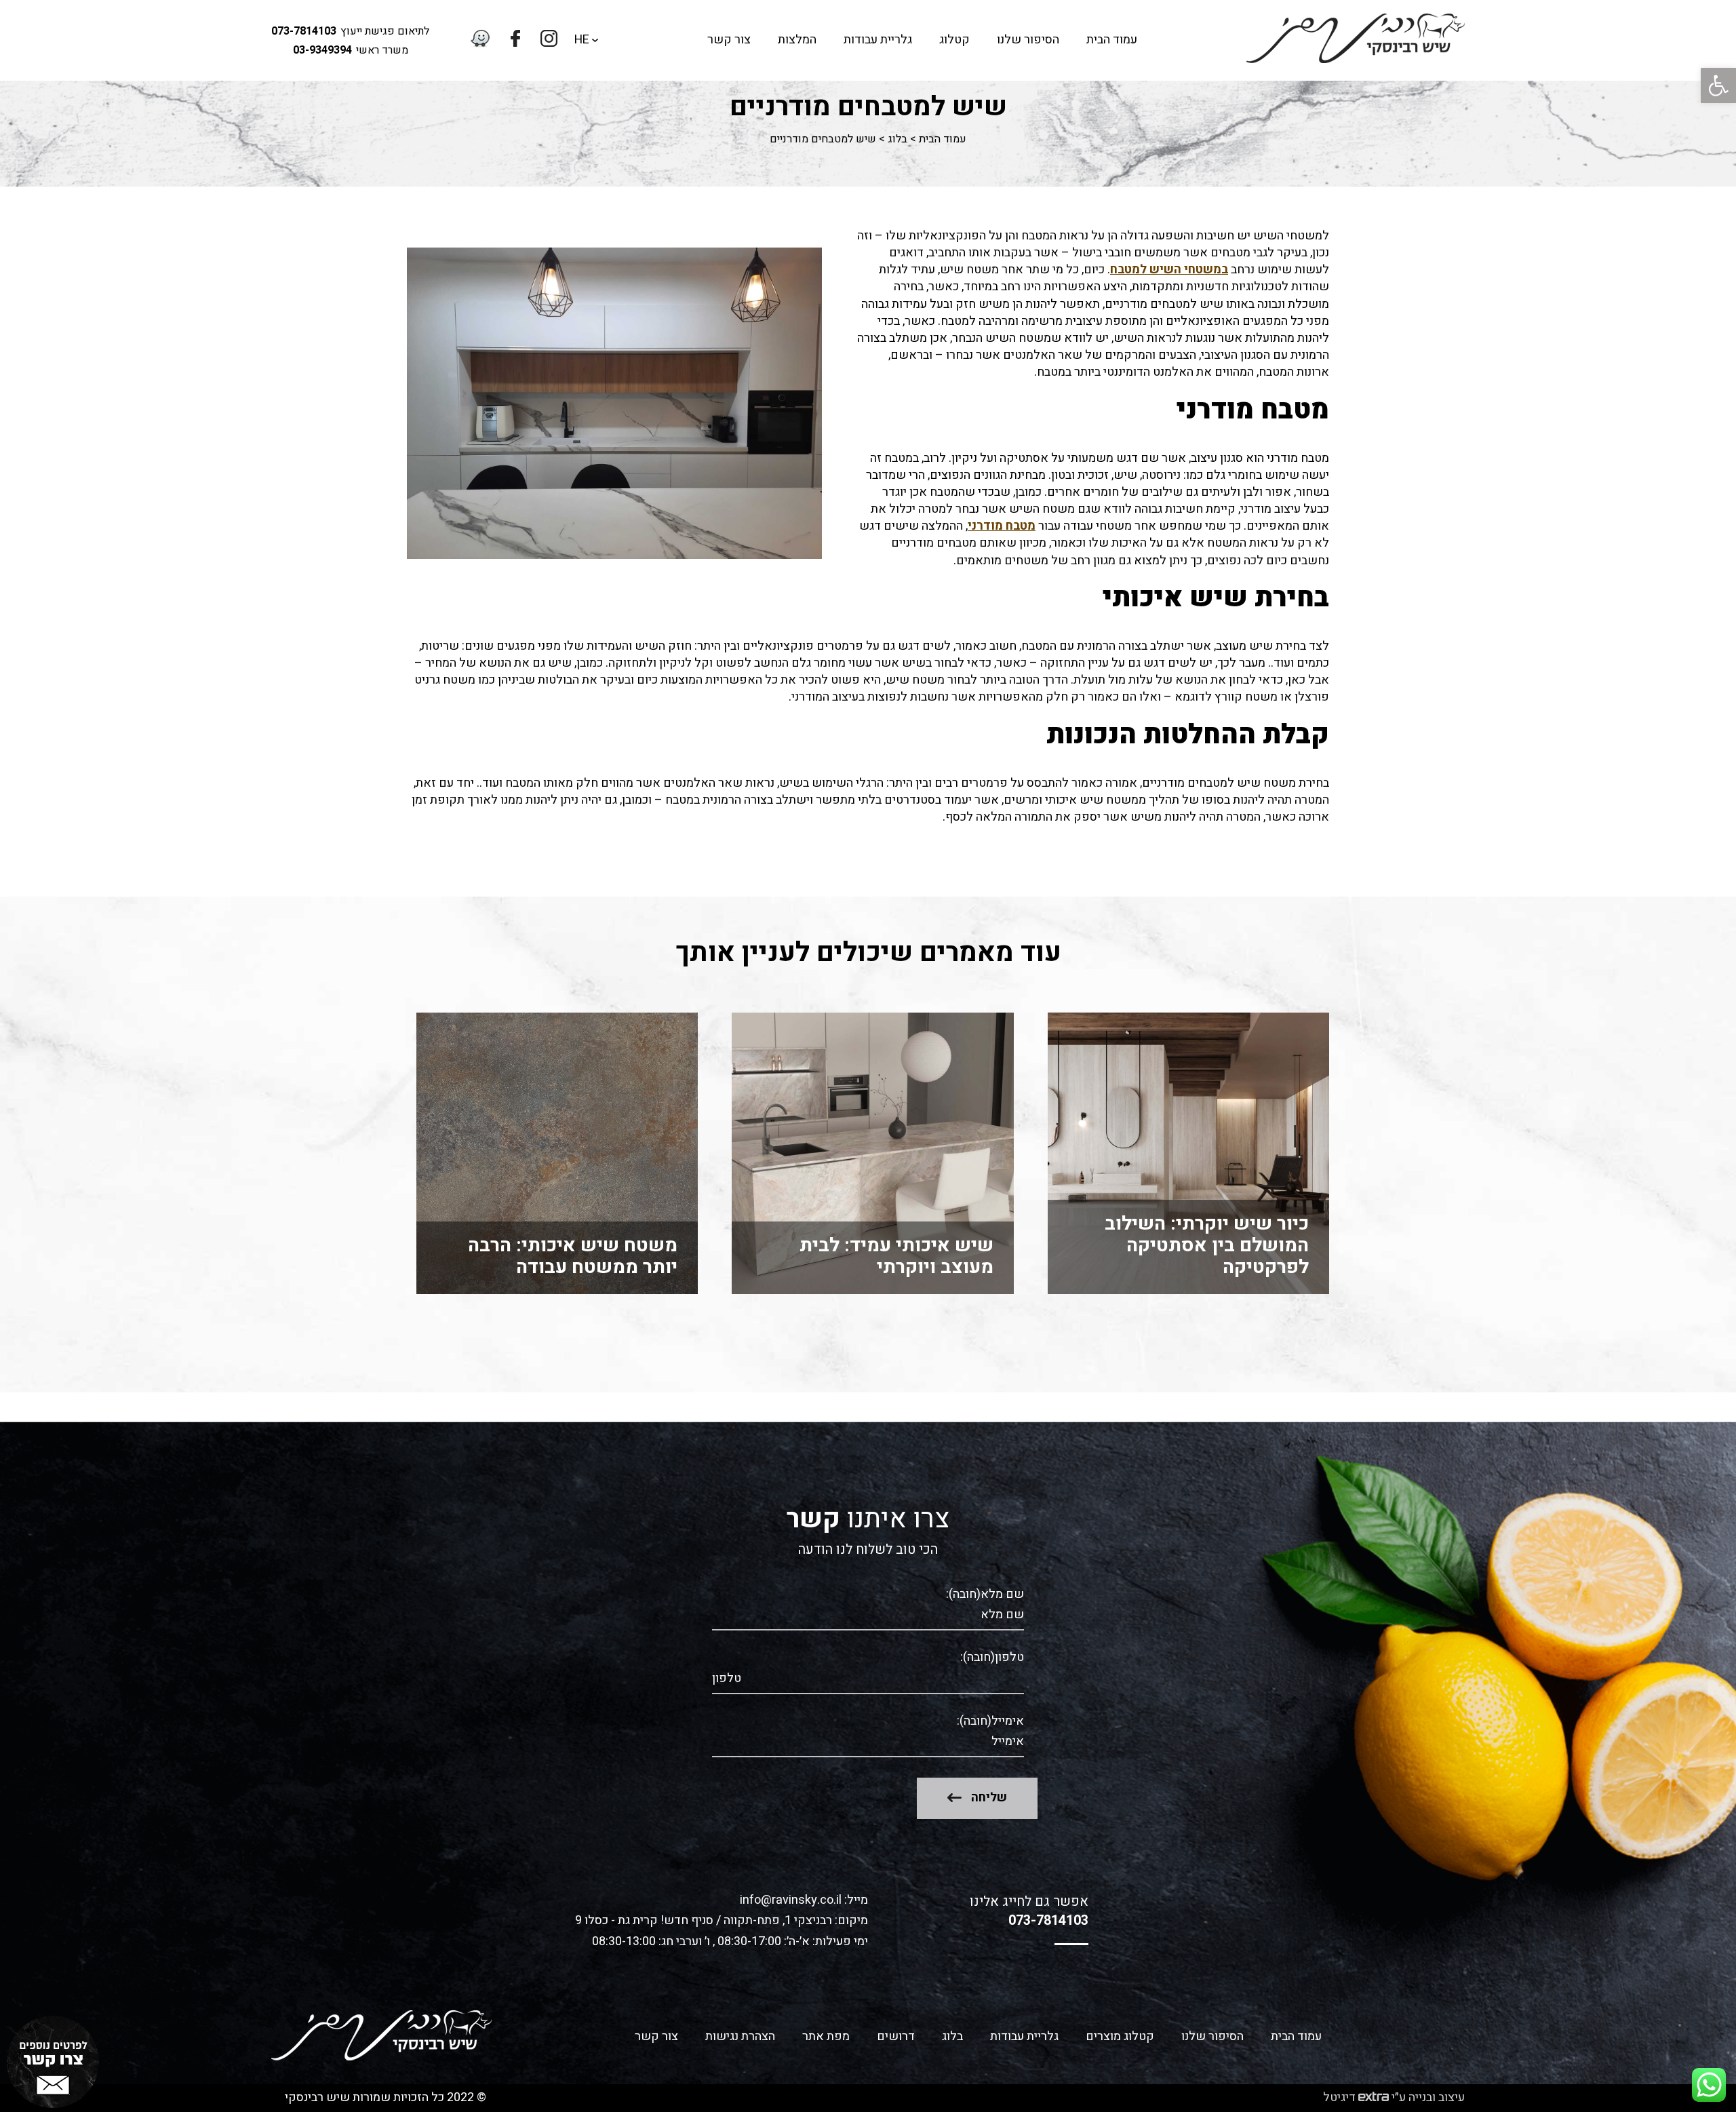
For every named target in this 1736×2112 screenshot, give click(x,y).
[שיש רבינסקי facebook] (515, 40)
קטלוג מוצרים (1120, 2036)
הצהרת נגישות (740, 2036)
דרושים (896, 2036)
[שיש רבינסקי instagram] (549, 40)
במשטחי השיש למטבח (1169, 270)
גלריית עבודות (878, 40)
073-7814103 (304, 31)
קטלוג (954, 40)
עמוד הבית (1112, 40)
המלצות (797, 40)
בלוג (897, 139)
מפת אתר (826, 2036)
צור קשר (729, 40)
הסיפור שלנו (1028, 40)
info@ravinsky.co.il (791, 1901)
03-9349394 (322, 50)
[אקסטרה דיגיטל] (1374, 2098)
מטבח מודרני (1002, 526)
